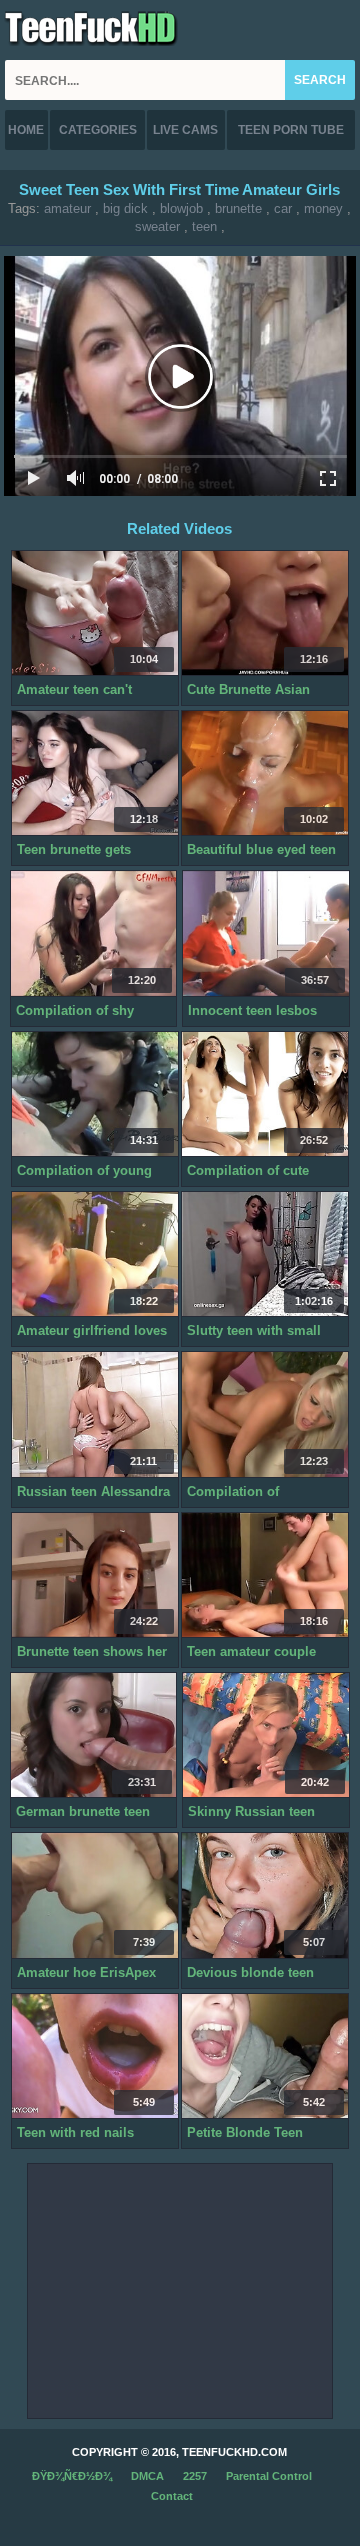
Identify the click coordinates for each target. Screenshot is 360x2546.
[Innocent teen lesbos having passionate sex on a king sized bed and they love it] (266, 933)
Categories (98, 130)
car (283, 208)
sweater (157, 226)
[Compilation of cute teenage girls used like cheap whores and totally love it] (265, 1094)
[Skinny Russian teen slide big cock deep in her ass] (266, 1735)
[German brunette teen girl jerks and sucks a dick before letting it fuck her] (94, 1735)
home (26, 130)
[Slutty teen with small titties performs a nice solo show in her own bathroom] (265, 1254)
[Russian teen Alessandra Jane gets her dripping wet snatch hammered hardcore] (95, 1414)
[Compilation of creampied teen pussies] (265, 1414)
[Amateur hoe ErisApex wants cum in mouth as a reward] (95, 1895)
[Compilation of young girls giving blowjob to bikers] (95, 1094)
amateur (67, 208)
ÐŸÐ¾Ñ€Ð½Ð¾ (72, 2476)
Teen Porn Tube (291, 130)
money (323, 208)
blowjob (181, 208)
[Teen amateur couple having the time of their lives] (265, 1575)
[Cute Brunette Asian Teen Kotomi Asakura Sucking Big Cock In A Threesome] (265, 613)
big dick (125, 208)
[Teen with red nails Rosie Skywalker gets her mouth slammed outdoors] (95, 2056)
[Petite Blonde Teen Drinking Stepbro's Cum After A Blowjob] (265, 2056)
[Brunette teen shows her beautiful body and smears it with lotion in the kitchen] (95, 1575)
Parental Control (269, 2476)
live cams (185, 130)
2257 (195, 2476)
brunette (238, 208)
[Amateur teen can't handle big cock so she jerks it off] (95, 613)
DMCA (147, 2476)
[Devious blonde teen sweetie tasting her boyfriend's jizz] (265, 1895)
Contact (172, 2496)
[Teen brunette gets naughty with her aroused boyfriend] (95, 773)
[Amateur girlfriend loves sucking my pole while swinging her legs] (95, 1254)
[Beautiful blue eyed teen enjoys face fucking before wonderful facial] (265, 773)
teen (204, 226)
